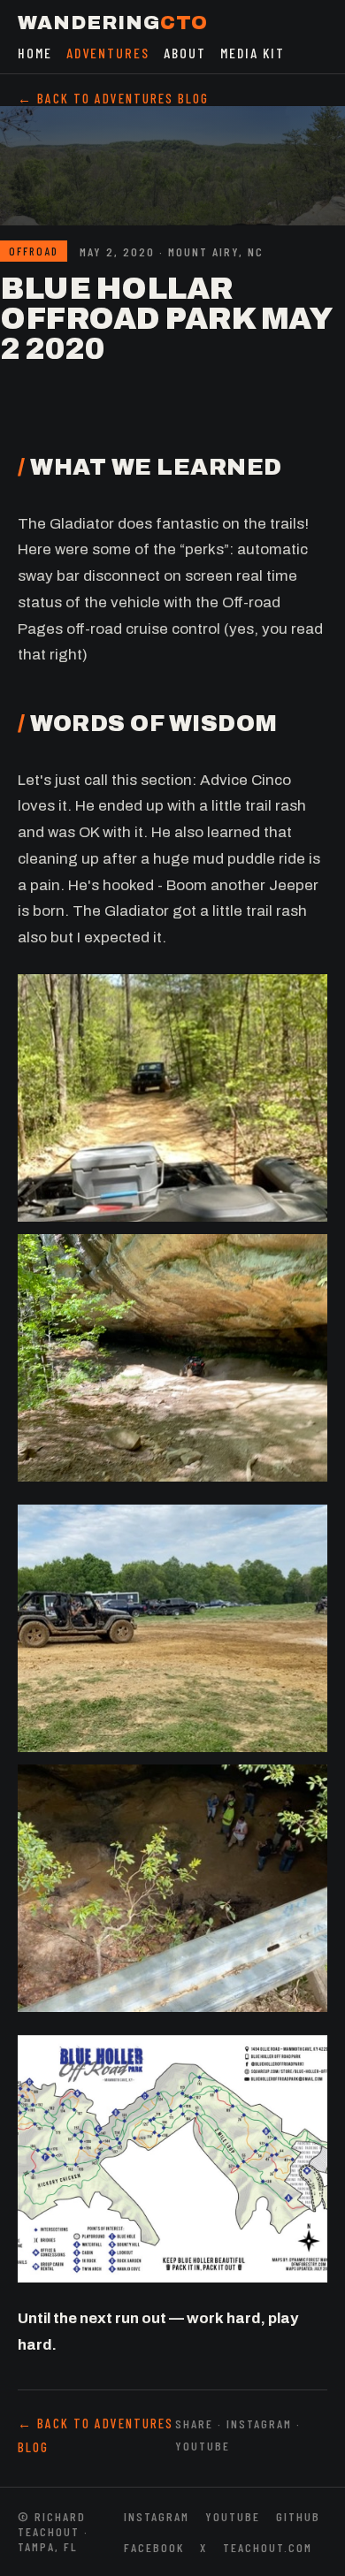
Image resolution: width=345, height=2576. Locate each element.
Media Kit (253, 53)
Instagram (157, 2516)
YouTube (233, 2516)
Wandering (113, 23)
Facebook (154, 2547)
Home (35, 53)
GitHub (298, 2516)
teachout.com (268, 2547)
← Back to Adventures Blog (113, 98)
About (185, 53)
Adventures (108, 53)
